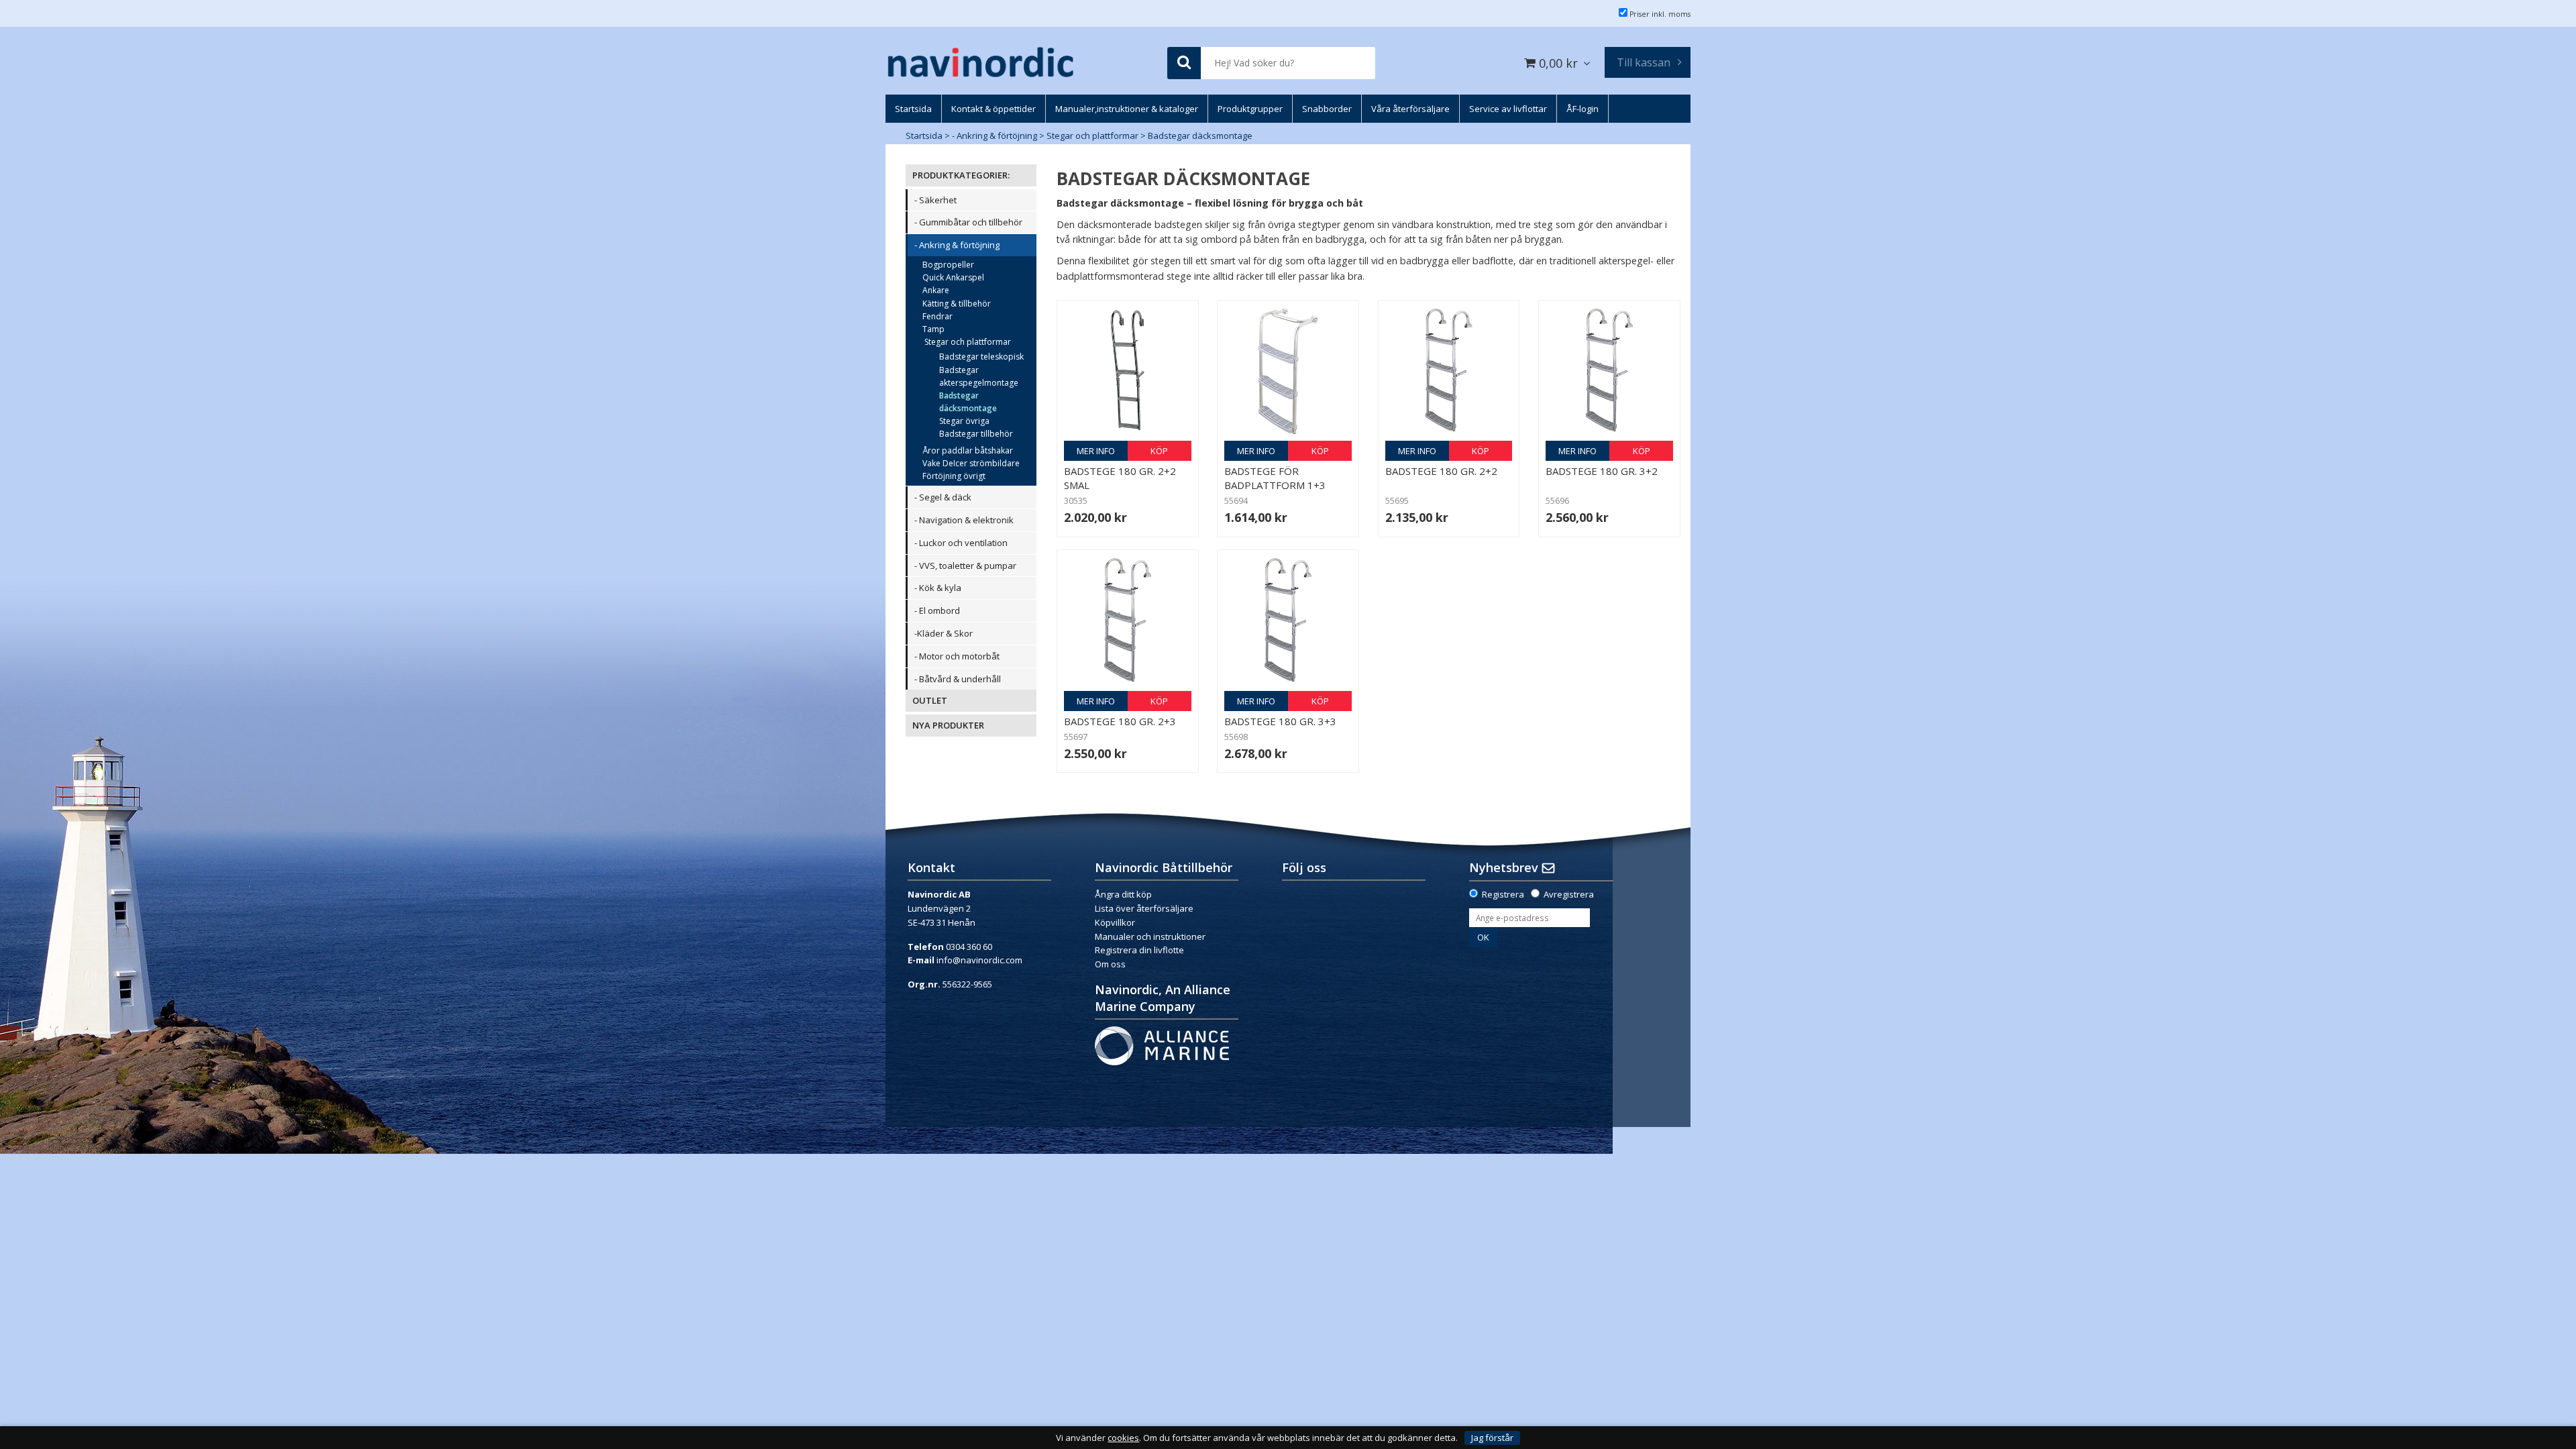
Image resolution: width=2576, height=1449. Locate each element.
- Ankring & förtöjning (995, 136)
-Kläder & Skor (944, 633)
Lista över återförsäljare (1144, 908)
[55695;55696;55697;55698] (1449, 371)
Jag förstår (1492, 1438)
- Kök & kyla (938, 588)
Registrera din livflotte (1139, 950)
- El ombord (937, 610)
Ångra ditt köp (1123, 894)
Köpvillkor (1115, 922)
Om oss (1110, 964)
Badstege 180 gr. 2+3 (1120, 721)
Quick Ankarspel (953, 277)
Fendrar (937, 316)
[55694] (1288, 371)
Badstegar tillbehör (976, 434)
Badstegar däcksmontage (1200, 136)
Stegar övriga (964, 421)
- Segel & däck (943, 497)
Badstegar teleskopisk (981, 357)
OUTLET (930, 700)
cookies (1123, 1438)
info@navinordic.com (979, 960)
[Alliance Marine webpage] (1162, 1045)
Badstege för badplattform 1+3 (1275, 478)
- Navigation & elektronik (964, 520)
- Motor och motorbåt (957, 656)
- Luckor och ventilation (961, 543)
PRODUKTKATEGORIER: (961, 175)
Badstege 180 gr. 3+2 (1602, 471)
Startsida (924, 136)
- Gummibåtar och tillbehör (968, 222)
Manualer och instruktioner (1151, 936)
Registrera (1503, 894)
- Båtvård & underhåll (958, 679)
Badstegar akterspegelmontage (979, 376)
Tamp (933, 329)
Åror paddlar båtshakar (968, 450)
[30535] (1128, 371)
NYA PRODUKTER (948, 725)
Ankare (936, 290)
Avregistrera (1569, 894)
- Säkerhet (935, 200)
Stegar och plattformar (1092, 136)
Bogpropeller (948, 265)
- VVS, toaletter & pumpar (965, 566)
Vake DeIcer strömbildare (971, 463)
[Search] (1184, 63)
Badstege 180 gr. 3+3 (1280, 721)
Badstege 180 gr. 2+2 (1441, 471)
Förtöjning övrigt (954, 476)
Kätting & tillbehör (957, 304)
